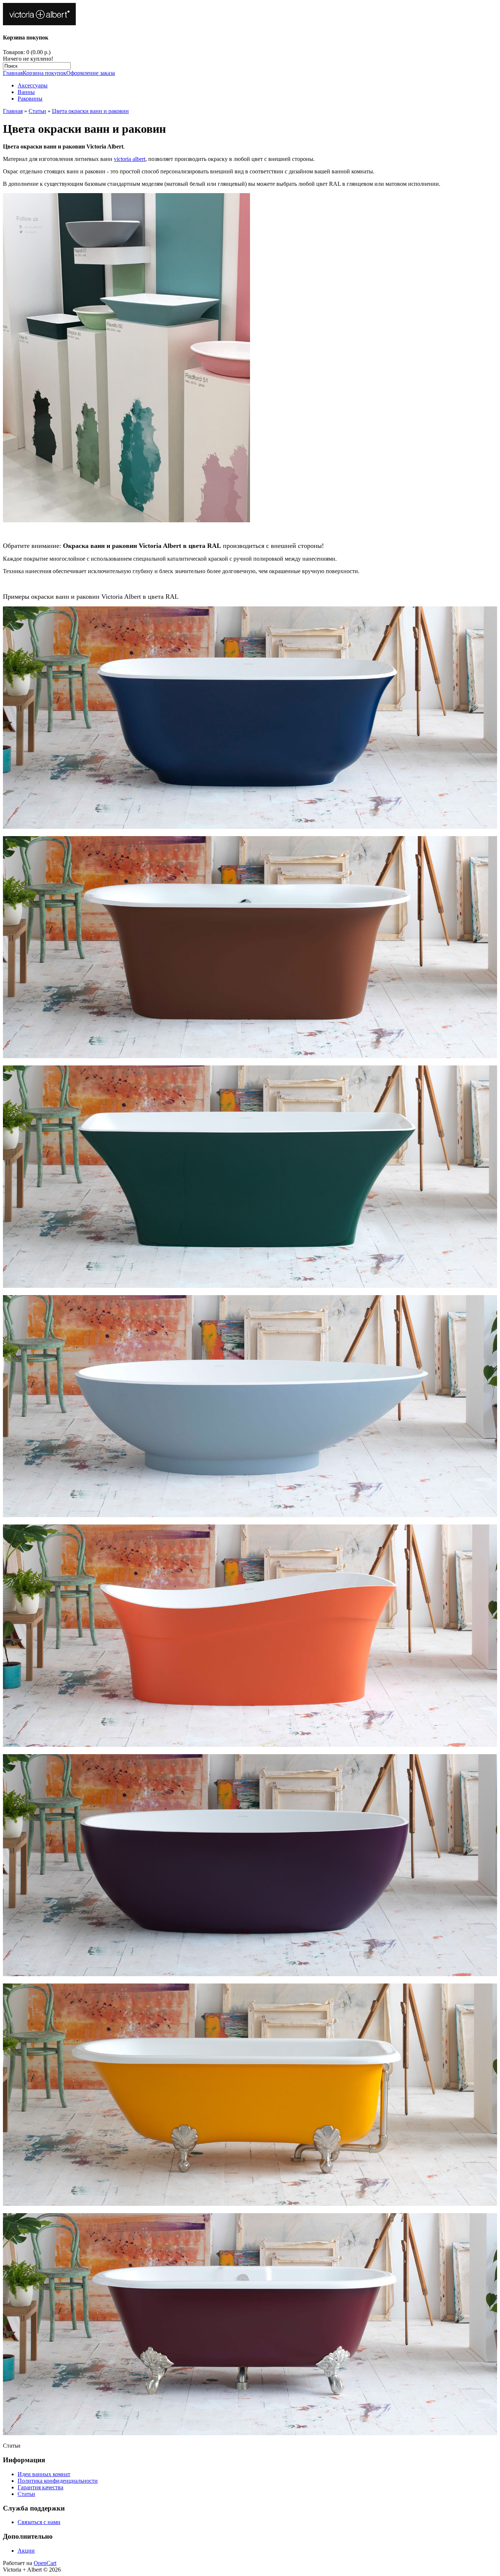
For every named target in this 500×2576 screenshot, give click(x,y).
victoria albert (130, 159)
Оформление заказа (91, 73)
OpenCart (45, 2563)
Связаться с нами (39, 2522)
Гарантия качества (40, 2487)
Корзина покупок (44, 73)
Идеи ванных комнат (44, 2474)
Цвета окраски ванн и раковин (90, 111)
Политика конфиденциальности (58, 2481)
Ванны (26, 92)
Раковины (30, 99)
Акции (26, 2551)
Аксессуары (33, 85)
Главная (13, 73)
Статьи (37, 111)
